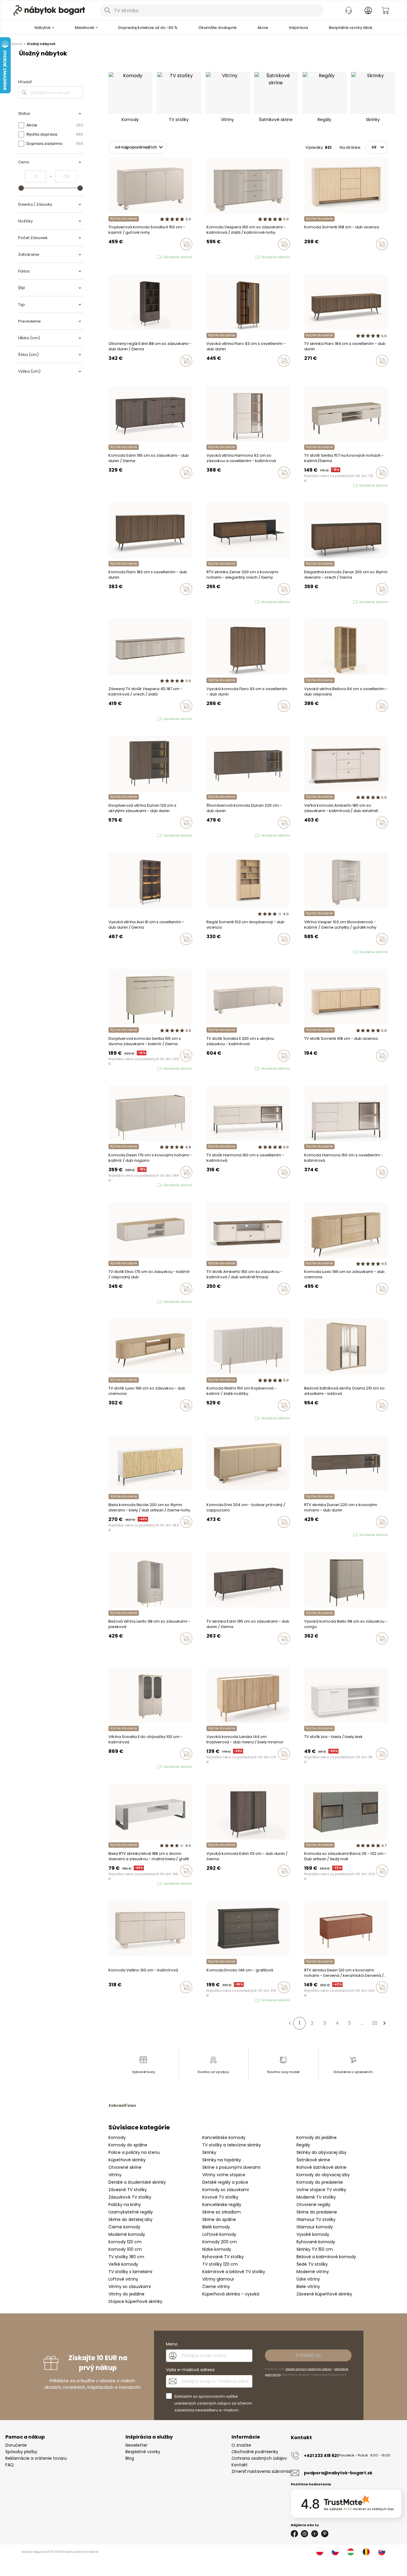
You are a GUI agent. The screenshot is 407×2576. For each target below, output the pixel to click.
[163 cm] (116, 485)
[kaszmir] (110, 257)
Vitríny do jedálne (126, 2294)
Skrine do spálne (219, 2219)
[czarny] (220, 257)
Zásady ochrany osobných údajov (308, 2369)
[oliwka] (116, 257)
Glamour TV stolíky (316, 2219)
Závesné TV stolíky (128, 2190)
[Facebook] (294, 2534)
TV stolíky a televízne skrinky (232, 2145)
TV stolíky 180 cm (126, 2257)
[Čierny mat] (306, 1883)
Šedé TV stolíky (312, 2264)
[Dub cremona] (116, 1651)
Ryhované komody (316, 2242)
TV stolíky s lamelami (130, 2272)
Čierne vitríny (216, 2287)
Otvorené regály (313, 2205)
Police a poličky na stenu (134, 2152)
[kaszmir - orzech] (214, 257)
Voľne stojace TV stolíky (321, 2190)
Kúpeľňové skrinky (127, 2160)
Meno (172, 2344)
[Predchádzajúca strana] (290, 2023)
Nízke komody (217, 2249)
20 (375, 2023)
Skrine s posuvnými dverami (231, 2167)
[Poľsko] (320, 2552)
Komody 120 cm (125, 2242)
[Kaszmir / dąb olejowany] (116, 1302)
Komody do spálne (128, 2145)
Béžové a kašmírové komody (326, 2257)
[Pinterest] (325, 2534)
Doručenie (16, 2445)
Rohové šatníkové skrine (321, 2167)
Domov (17, 44)
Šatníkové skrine (313, 2160)
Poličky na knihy (125, 2205)
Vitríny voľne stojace (224, 2175)
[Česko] (335, 2552)
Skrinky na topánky (222, 2160)
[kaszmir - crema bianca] (214, 1418)
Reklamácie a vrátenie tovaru (36, 2458)
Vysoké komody (313, 2234)
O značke (241, 2445)
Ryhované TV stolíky (223, 2257)
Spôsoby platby (21, 2452)
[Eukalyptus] (312, 1418)
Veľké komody (123, 2264)
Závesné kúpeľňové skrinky (324, 2294)
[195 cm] (110, 485)
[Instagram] (305, 2534)
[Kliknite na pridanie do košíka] (186, 244)
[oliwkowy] (127, 1185)
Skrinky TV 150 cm (315, 2249)
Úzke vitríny (308, 2279)
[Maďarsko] (351, 2552)
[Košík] (385, 10)
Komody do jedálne (317, 2137)
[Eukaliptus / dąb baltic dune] (110, 1302)
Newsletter (136, 2445)
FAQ (10, 2465)
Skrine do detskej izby (131, 2219)
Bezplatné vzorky (143, 2452)
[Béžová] (317, 1418)
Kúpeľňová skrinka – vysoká (231, 2294)
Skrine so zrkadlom (222, 2212)
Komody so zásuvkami (226, 2190)
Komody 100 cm (125, 2249)
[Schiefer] (312, 1883)
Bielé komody (216, 2227)
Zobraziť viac (122, 2105)
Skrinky (209, 2152)
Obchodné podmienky (255, 2452)
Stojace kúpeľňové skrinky (135, 2301)
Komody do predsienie (320, 2182)
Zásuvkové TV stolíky (130, 2197)
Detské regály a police (225, 2182)
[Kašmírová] (306, 257)
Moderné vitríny (313, 2272)
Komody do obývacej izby (323, 2175)
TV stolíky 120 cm (220, 2264)
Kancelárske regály (222, 2205)
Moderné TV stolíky (316, 2197)
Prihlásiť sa (308, 2355)
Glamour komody (315, 2227)
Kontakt (240, 2465)
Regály (303, 2145)
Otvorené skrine (125, 2167)
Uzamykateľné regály (131, 2212)
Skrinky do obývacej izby (321, 2152)
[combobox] (212, 10)
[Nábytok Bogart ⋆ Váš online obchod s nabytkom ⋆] (49, 10)
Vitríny (115, 2175)
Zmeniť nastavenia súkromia (261, 2471)
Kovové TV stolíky (220, 2197)
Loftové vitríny (123, 2279)
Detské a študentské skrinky (137, 2182)
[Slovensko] (382, 2552)
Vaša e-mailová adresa (190, 2370)
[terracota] (306, 1418)
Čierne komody (124, 2227)
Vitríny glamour (218, 2279)
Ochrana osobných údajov (259, 2458)
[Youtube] (315, 2534)
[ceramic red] (116, 1185)
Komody (117, 2137)
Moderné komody (127, 2234)
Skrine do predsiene (317, 2212)
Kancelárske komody (224, 2137)
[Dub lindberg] (214, 485)
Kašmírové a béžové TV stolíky (234, 2272)
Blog (130, 2458)
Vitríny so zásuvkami (130, 2287)
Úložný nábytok (41, 44)
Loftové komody (219, 2234)
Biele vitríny (308, 2287)
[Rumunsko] (366, 2552)
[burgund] (122, 1767)
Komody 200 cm (220, 2242)
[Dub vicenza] (312, 257)
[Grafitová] (317, 1883)
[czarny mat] (122, 1185)
